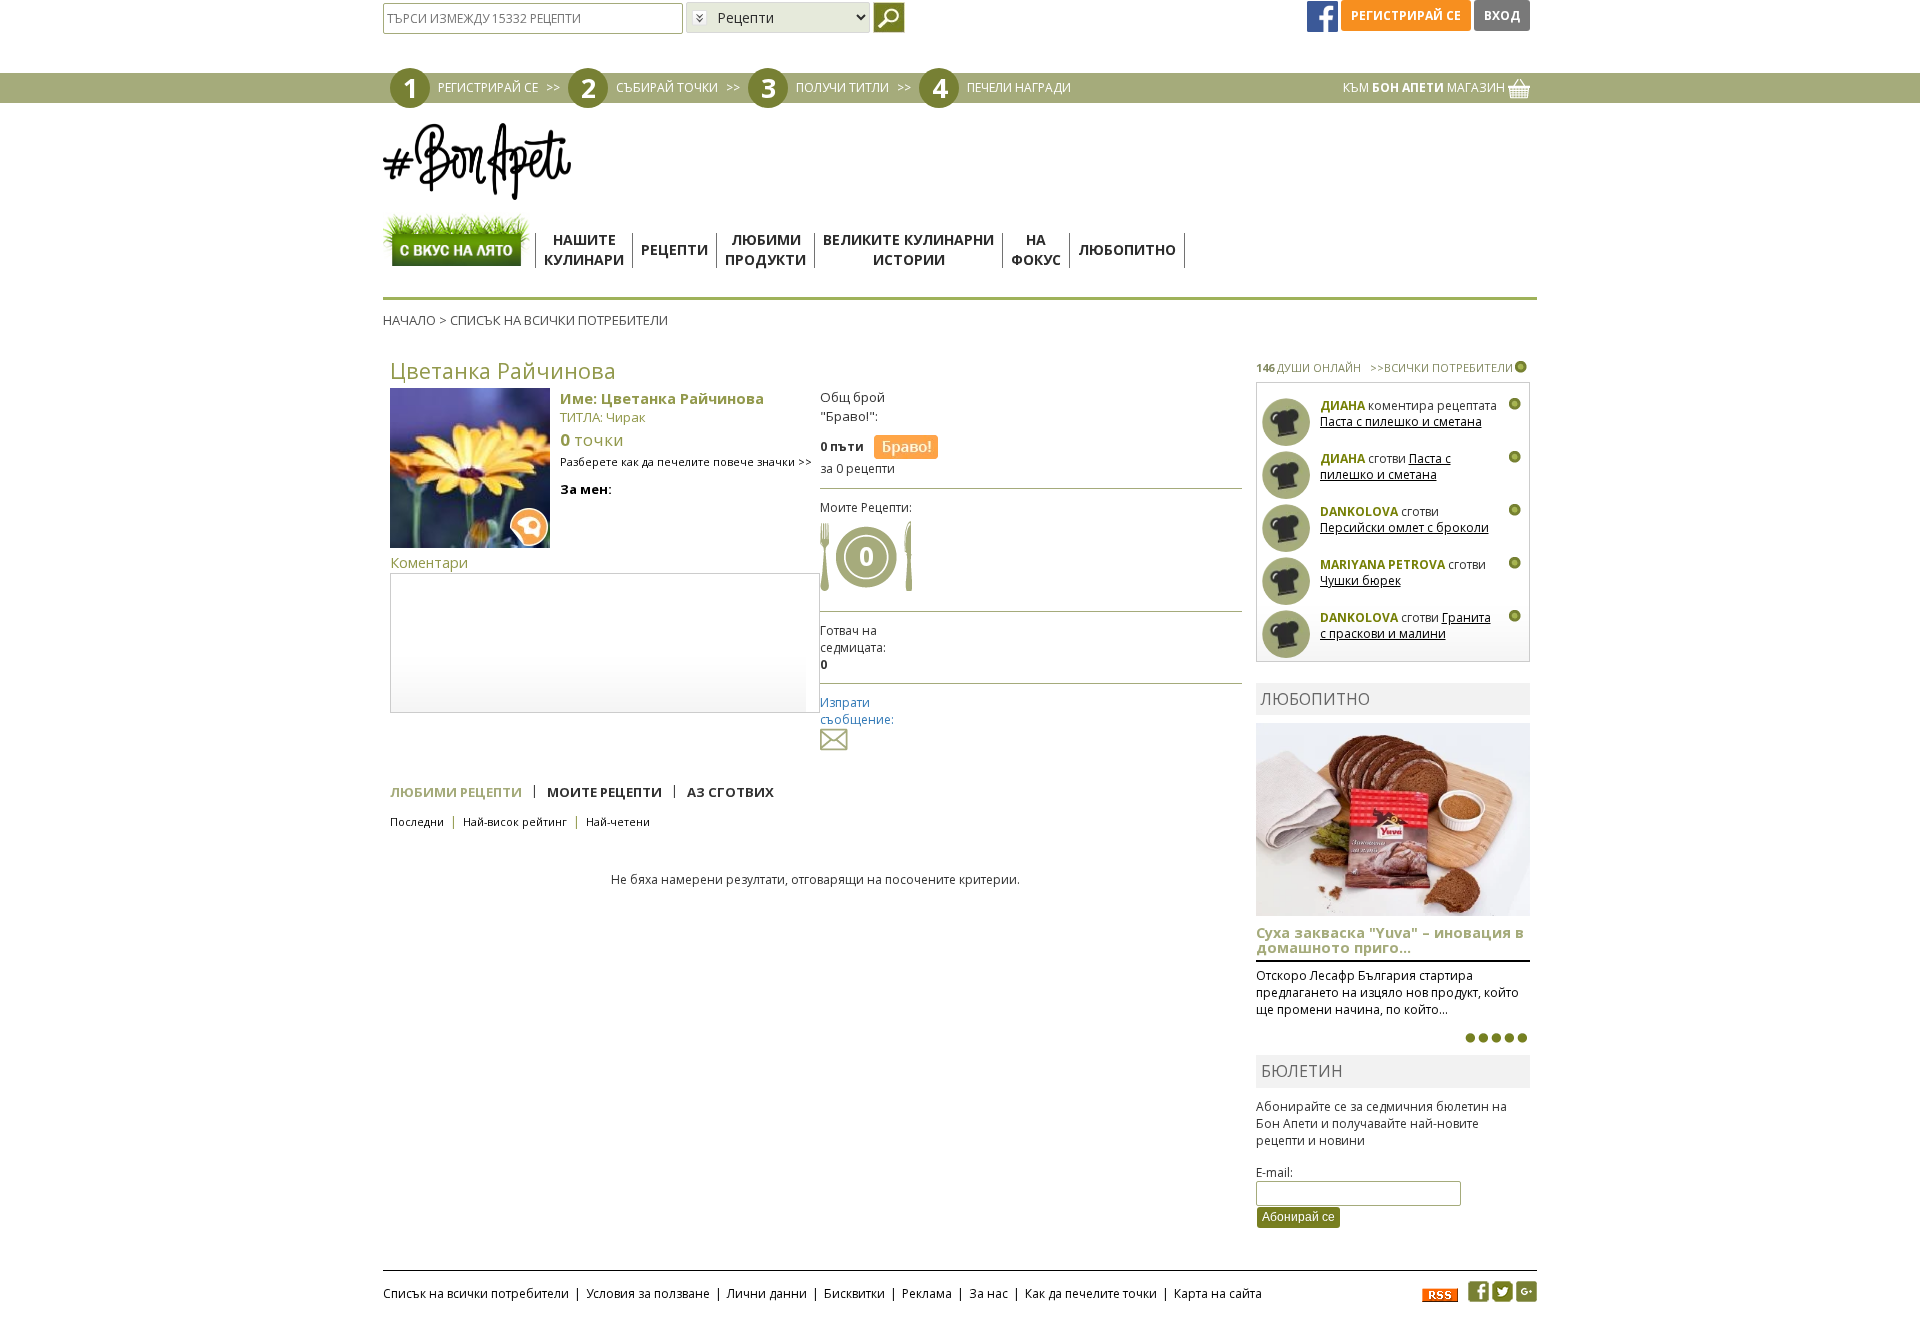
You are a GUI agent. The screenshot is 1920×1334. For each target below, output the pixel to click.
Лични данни (767, 1293)
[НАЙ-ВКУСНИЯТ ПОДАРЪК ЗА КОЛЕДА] (1496, 1038)
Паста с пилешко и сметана (1401, 421)
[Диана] (1286, 422)
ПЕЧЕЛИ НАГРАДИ (1019, 87)
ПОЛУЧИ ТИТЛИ (842, 87)
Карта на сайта (1218, 1293)
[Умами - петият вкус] (1509, 1038)
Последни (417, 821)
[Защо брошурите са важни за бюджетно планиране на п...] (1522, 1038)
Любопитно (1127, 249)
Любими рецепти (456, 792)
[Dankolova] (1286, 528)
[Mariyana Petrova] (1286, 581)
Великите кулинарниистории (908, 249)
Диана (1342, 405)
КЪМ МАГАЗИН (1425, 87)
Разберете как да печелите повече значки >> (686, 461)
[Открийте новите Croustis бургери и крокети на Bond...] (1483, 1038)
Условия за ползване (648, 1293)
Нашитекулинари (584, 249)
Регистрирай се (1406, 15)
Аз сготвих (730, 792)
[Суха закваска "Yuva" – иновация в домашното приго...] (1470, 1038)
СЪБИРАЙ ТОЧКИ (667, 87)
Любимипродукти (765, 249)
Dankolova (1359, 511)
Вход (1502, 15)
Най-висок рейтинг (515, 821)
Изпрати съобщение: (857, 711)
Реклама (927, 1293)
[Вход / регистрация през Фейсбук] (1324, 15)
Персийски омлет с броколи (1404, 527)
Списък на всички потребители (476, 1293)
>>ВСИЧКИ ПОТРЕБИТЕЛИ (1441, 367)
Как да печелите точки (1091, 1293)
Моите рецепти (604, 792)
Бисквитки (854, 1293)
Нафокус (1036, 249)
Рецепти (674, 249)
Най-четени (618, 821)
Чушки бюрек (1360, 580)
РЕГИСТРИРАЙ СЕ (488, 87)
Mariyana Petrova (1382, 564)
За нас (988, 1293)
